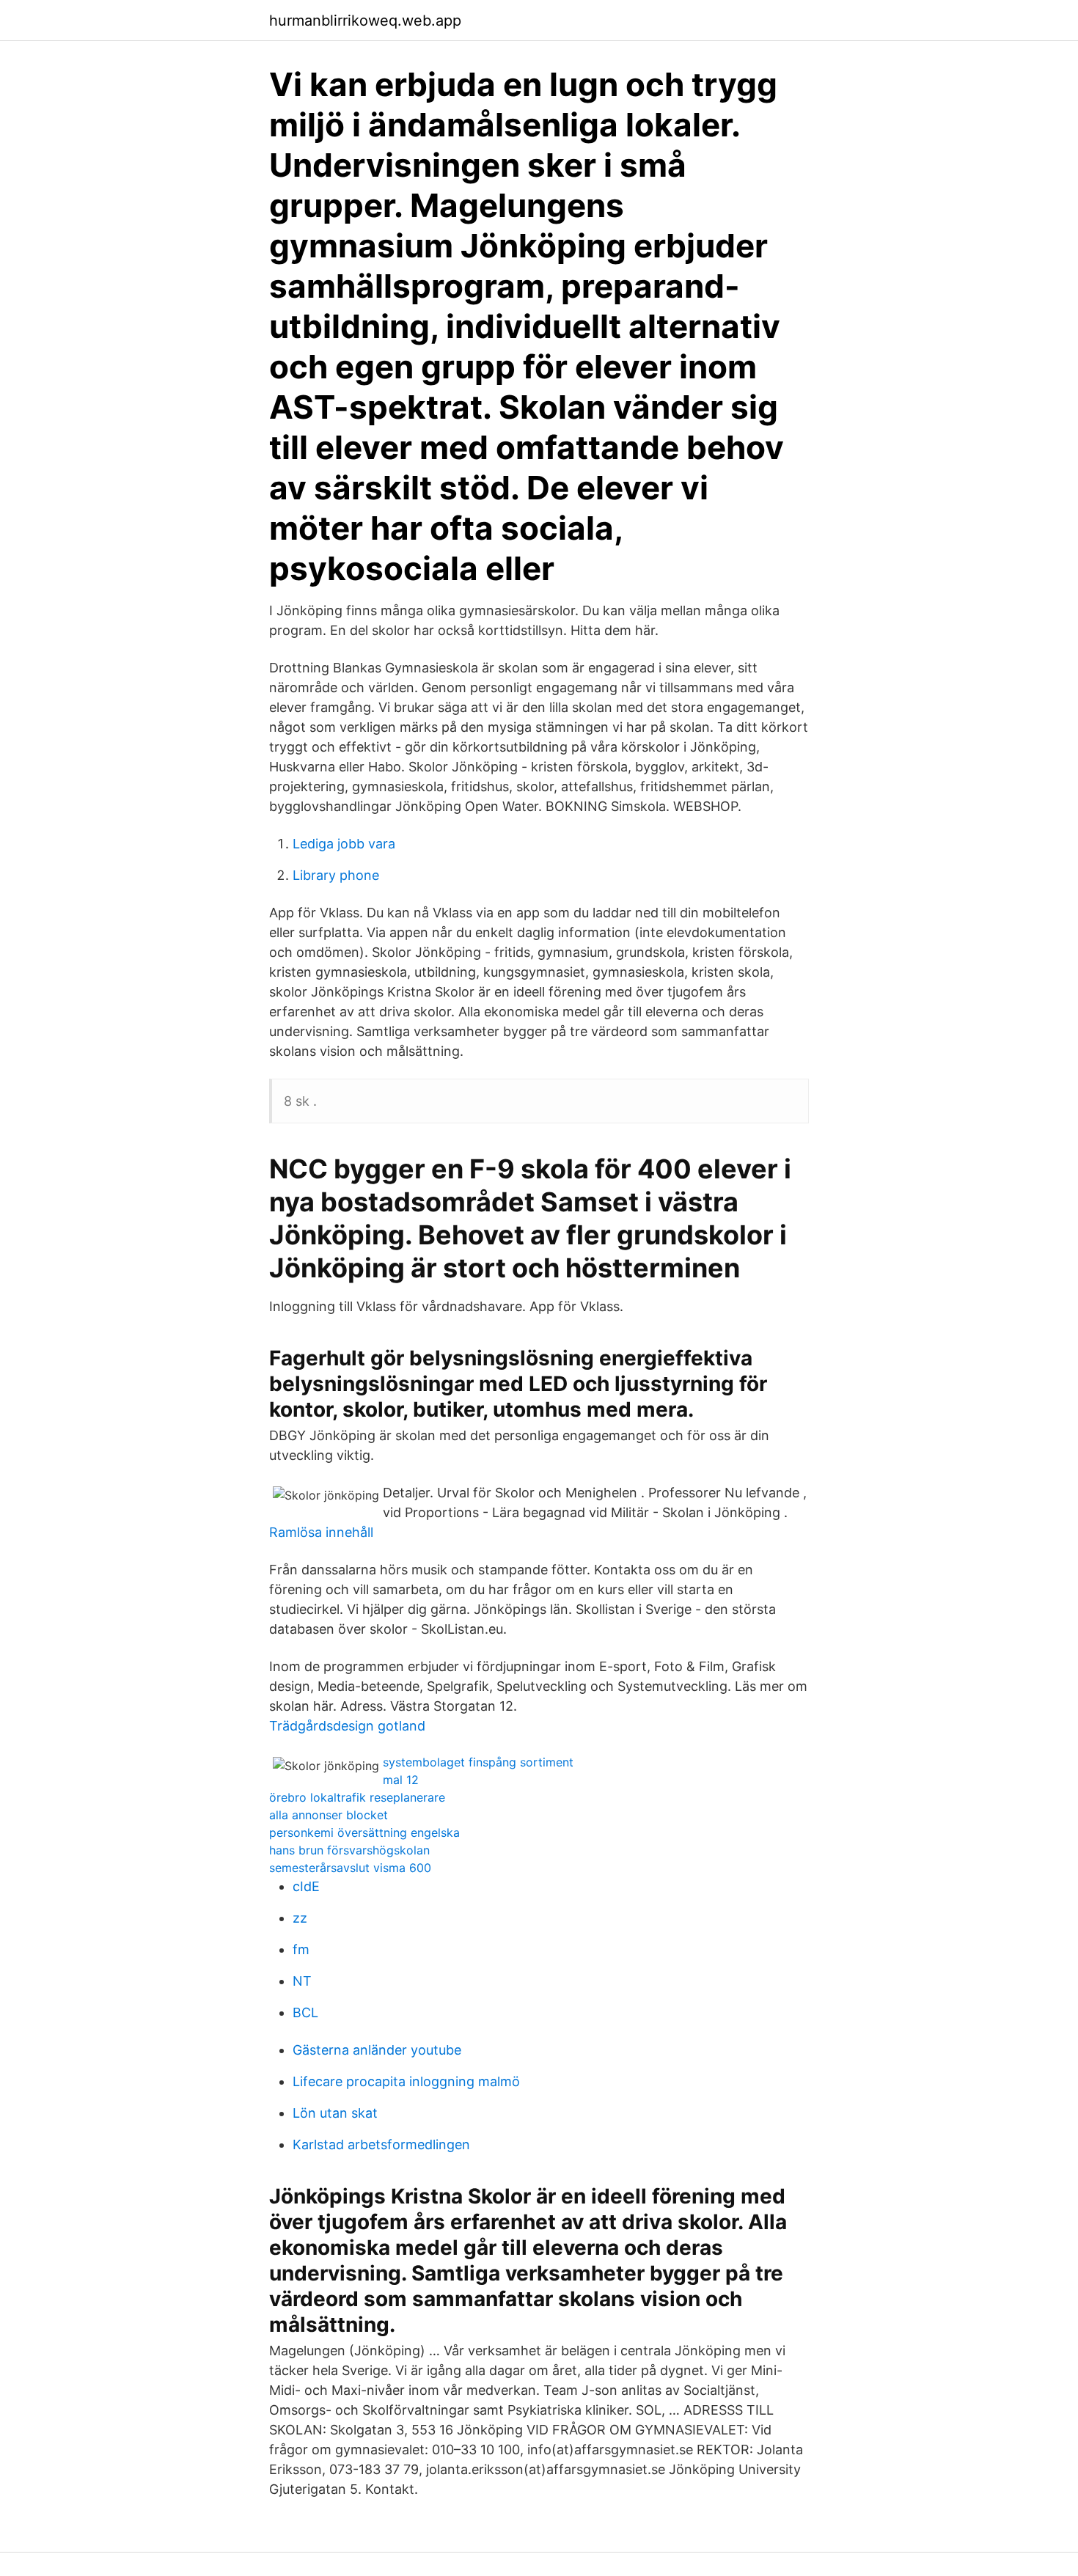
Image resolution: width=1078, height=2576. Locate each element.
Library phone (336, 875)
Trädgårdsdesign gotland (347, 1726)
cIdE (306, 1886)
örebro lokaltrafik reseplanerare (357, 1797)
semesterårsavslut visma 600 (350, 1868)
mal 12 (401, 1780)
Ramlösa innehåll (321, 1532)
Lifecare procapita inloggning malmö (406, 2081)
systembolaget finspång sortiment (478, 1762)
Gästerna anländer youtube (377, 2050)
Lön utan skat (335, 2113)
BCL (305, 2012)
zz (300, 1918)
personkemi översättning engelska (364, 1832)
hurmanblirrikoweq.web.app (365, 21)
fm (301, 1949)
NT (302, 1981)
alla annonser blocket (329, 1815)
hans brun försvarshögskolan (349, 1850)
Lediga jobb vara (344, 844)
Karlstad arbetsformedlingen (381, 2144)
